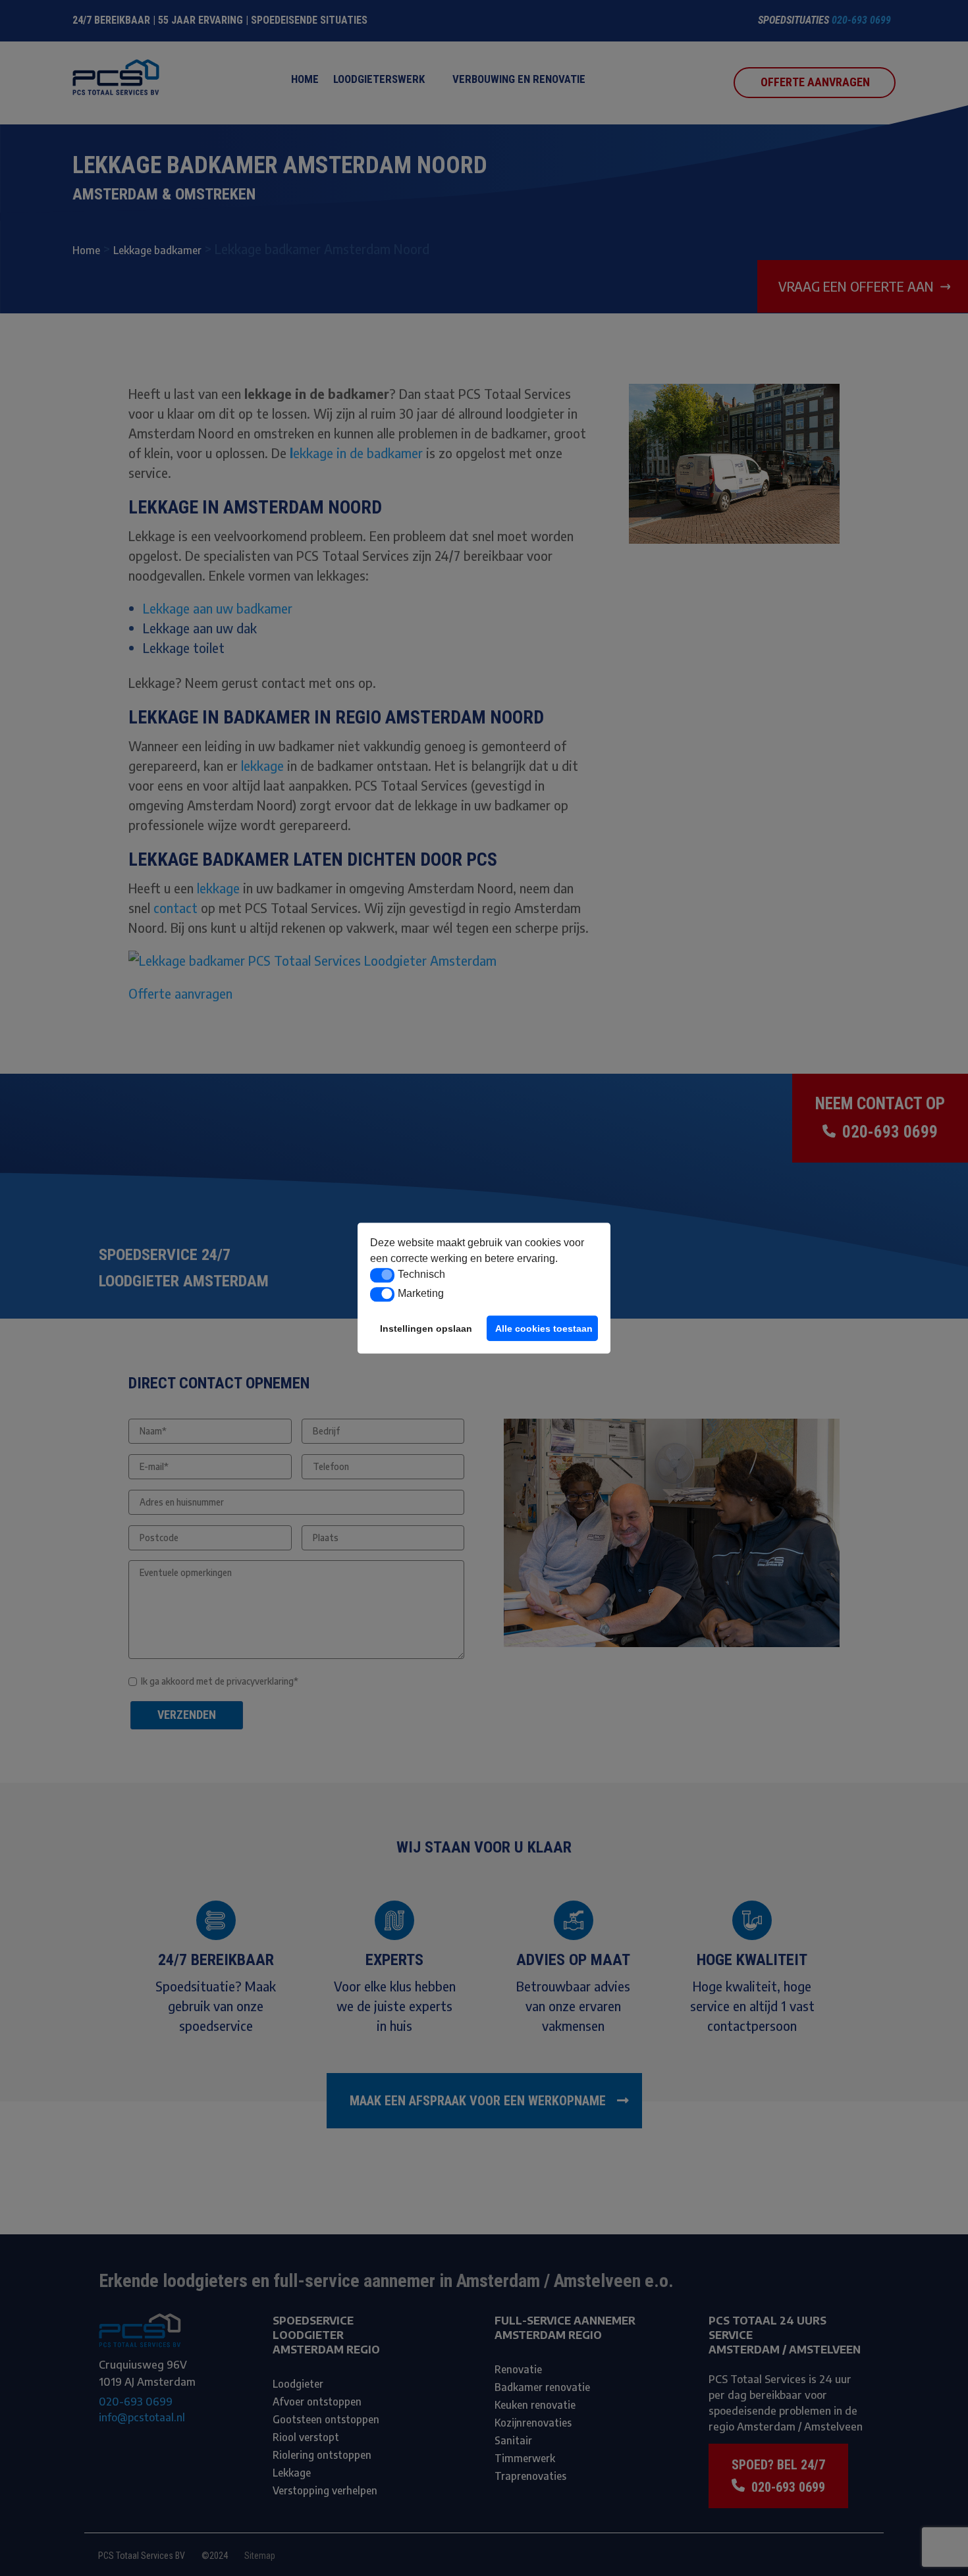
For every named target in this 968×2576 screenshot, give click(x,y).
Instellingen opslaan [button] (426, 1328)
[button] (382, 1275)
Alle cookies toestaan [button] (544, 1328)
